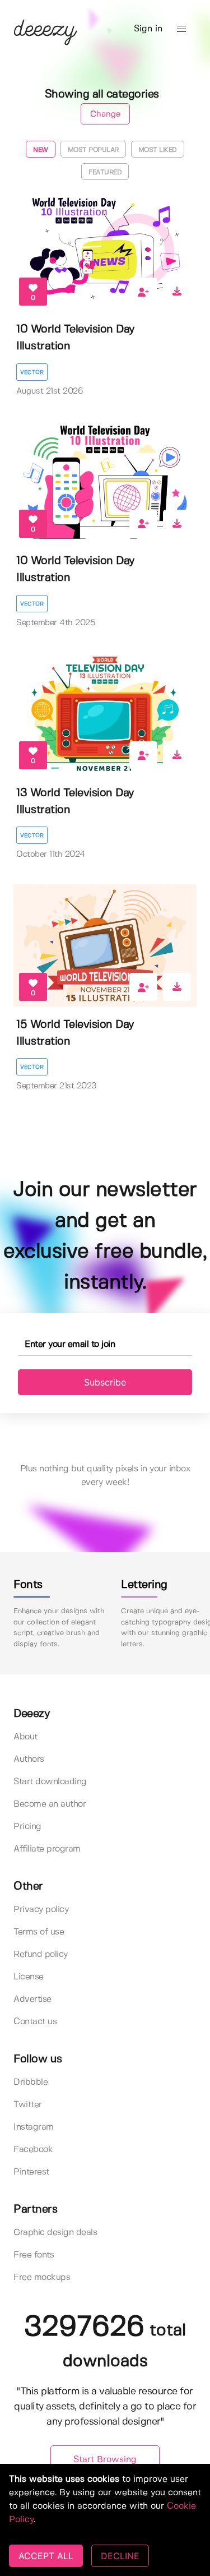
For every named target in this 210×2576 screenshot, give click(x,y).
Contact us (35, 2022)
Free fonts (34, 2255)
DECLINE (120, 2556)
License (29, 1977)
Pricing (27, 1827)
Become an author (50, 1804)
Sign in (148, 29)
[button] (181, 29)
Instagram (34, 2127)
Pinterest (31, 2172)
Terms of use (39, 1932)
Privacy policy (41, 1910)
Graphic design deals (55, 2233)
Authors (29, 1759)
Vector (32, 372)
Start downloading (50, 1782)
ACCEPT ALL (46, 2556)
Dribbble (31, 2082)
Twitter (28, 2105)
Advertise (32, 1999)
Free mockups (42, 2277)
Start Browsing (105, 2460)
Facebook (33, 2150)
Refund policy (41, 1954)
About (25, 1737)
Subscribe (105, 1382)
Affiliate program (47, 1849)
